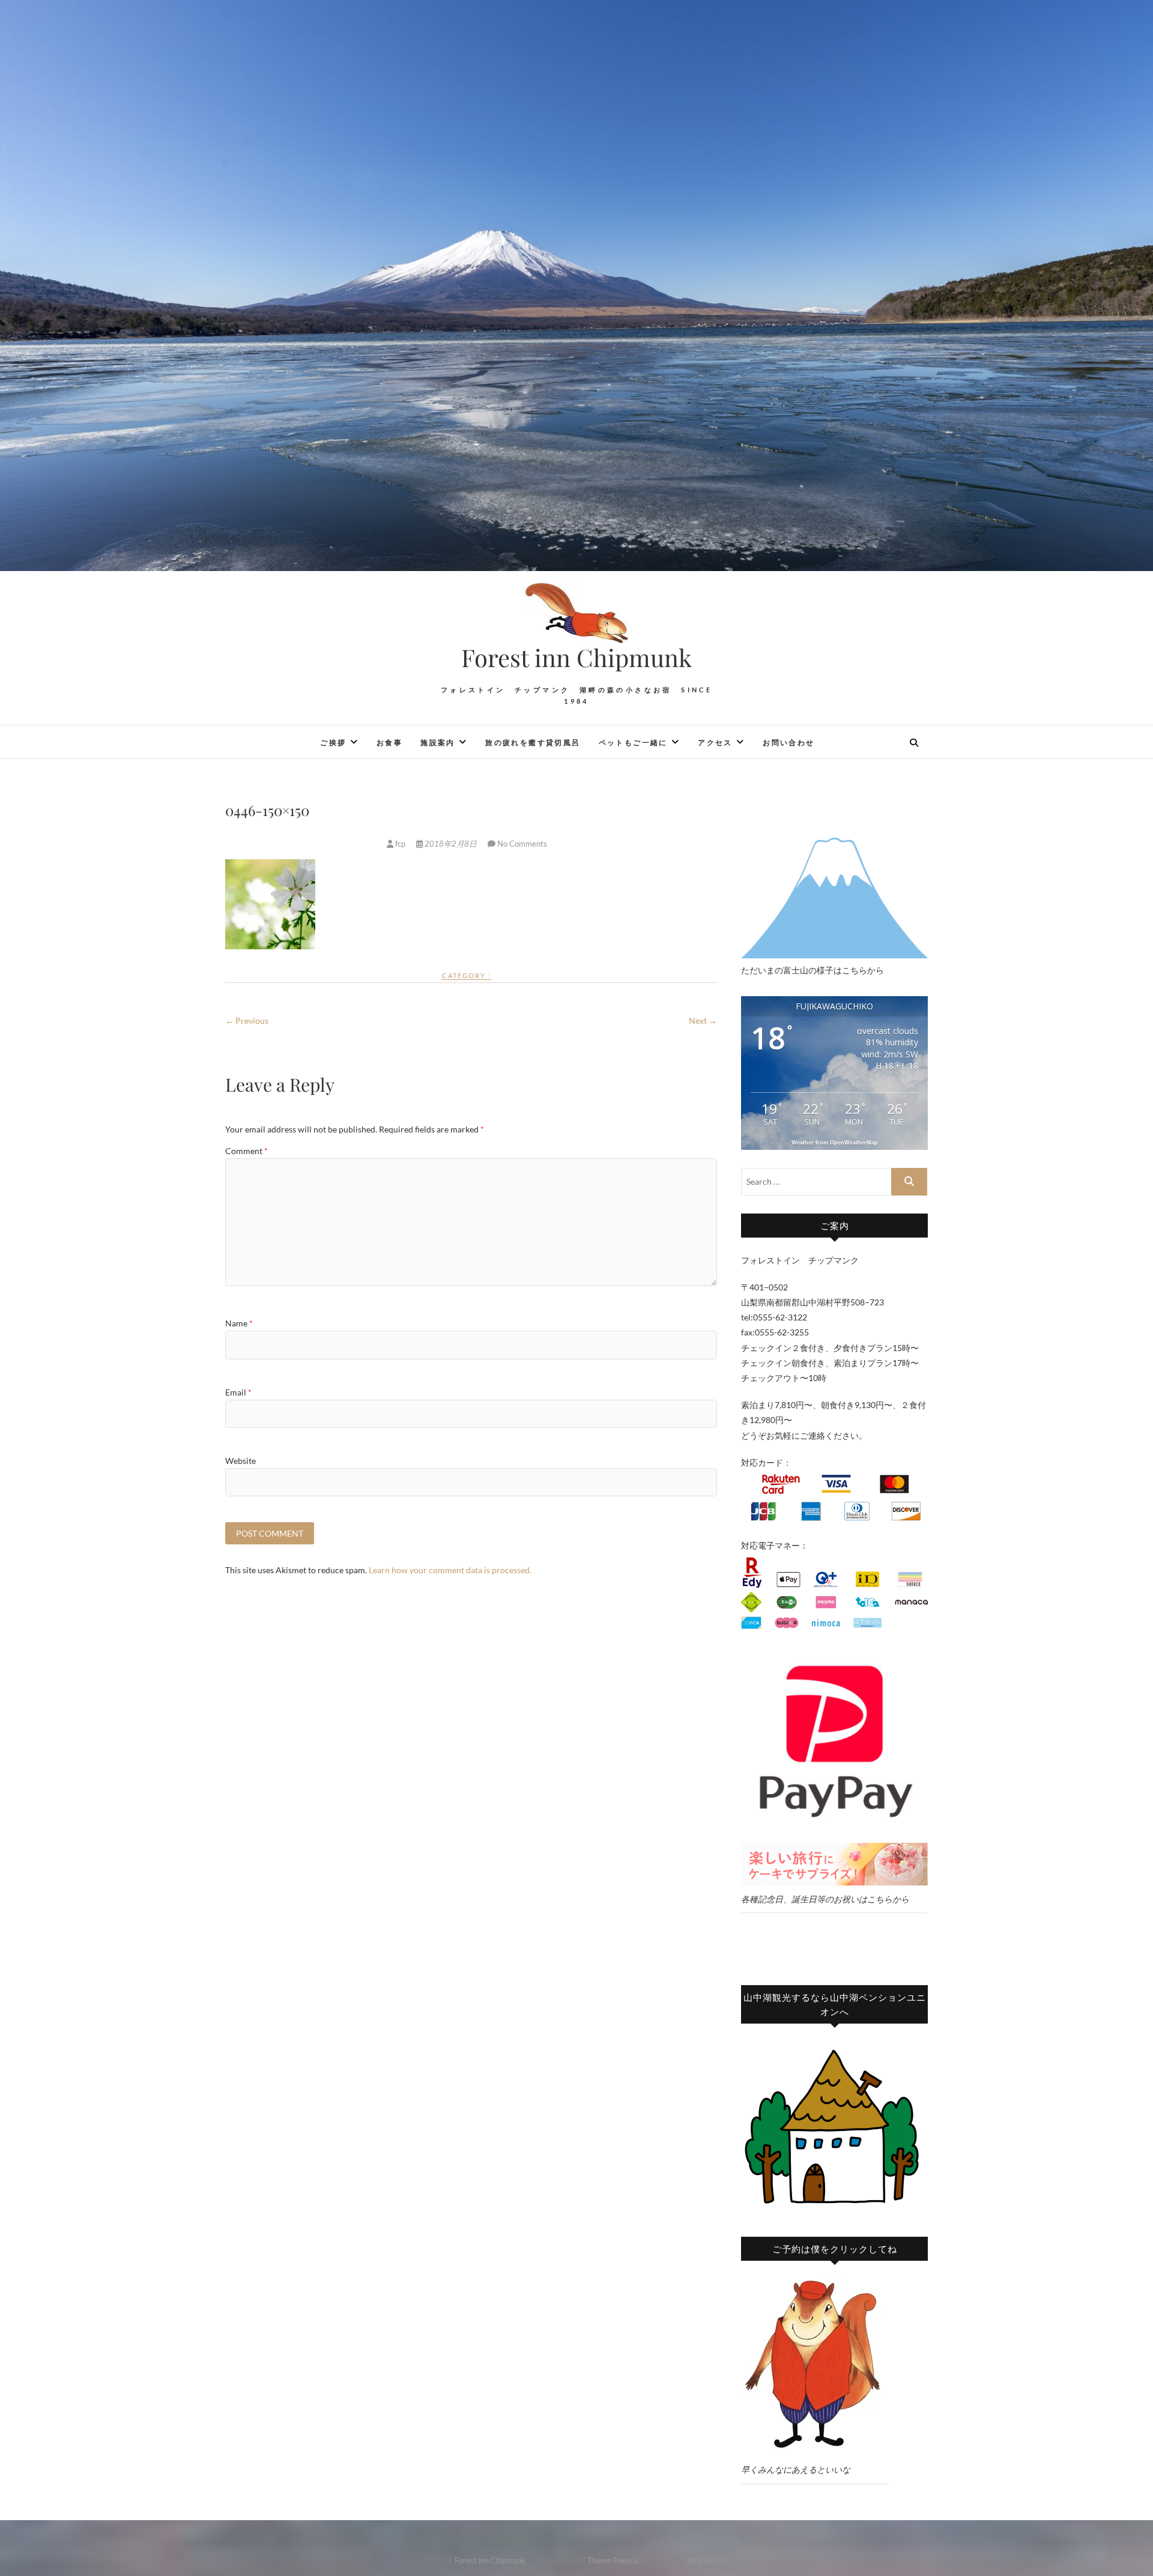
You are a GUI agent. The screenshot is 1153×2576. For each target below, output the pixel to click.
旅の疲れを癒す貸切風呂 (533, 742)
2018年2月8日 (451, 844)
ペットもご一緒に (633, 742)
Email (238, 1392)
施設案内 (438, 742)
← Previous (247, 1020)
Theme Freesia (613, 2560)
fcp (400, 844)
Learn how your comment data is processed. (450, 1570)
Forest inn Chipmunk (589, 658)
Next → (703, 1020)
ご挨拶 (333, 742)
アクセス (715, 742)
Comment (247, 1151)
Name (239, 1323)
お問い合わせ (788, 742)
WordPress (708, 2560)
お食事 (389, 742)
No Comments (522, 844)
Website (241, 1461)
